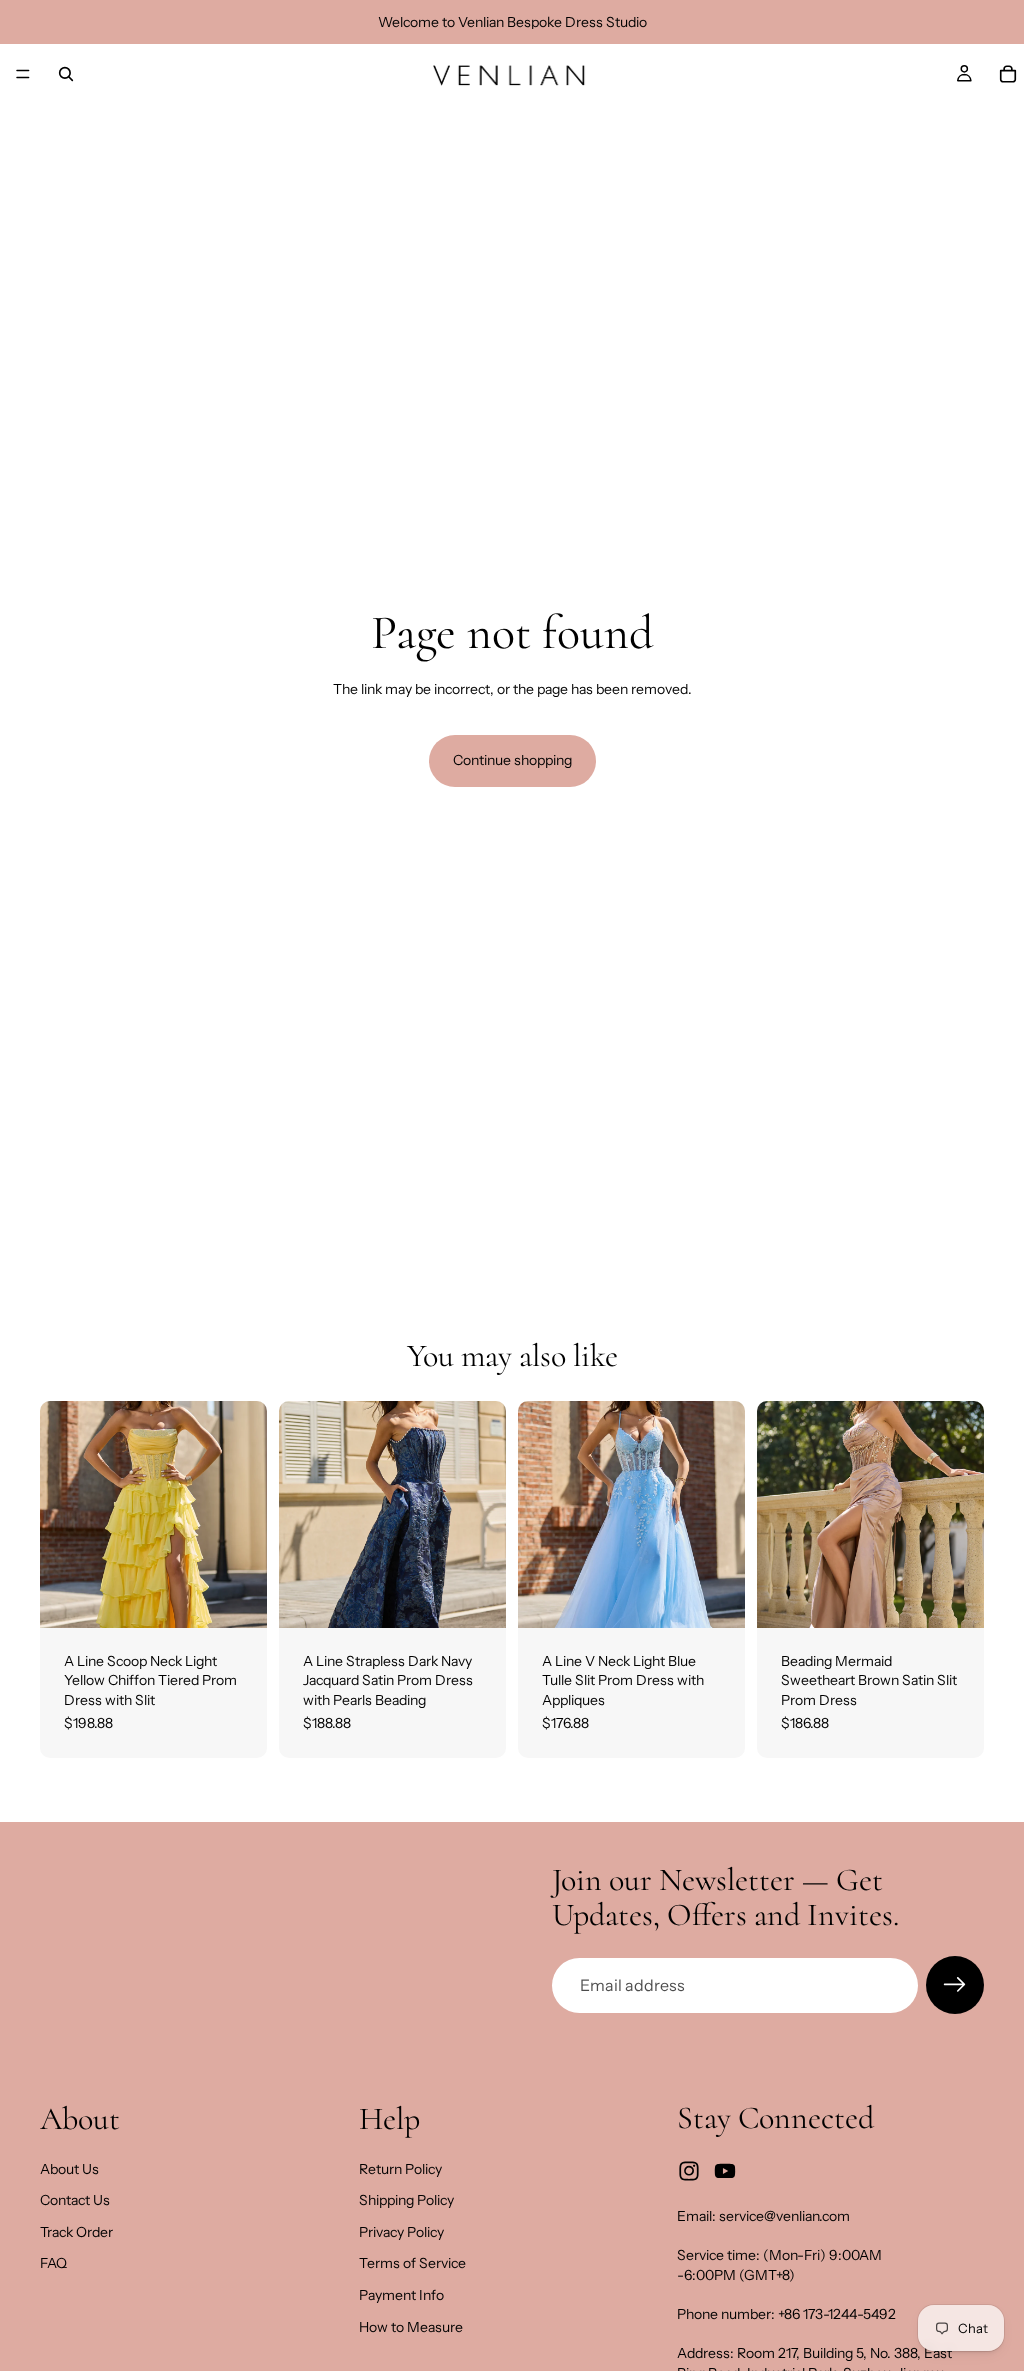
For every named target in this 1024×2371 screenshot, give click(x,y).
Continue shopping (512, 760)
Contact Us (75, 2201)
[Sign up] (955, 1985)
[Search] (66, 74)
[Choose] (236, 1597)
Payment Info (401, 2295)
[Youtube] (725, 2172)
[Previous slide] (62, 1514)
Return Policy (400, 2169)
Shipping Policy (406, 2201)
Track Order (76, 2232)
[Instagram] (689, 2172)
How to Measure (411, 2327)
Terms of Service (412, 2264)
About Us (69, 2169)
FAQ (53, 2264)
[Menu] (23, 74)
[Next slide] (245, 1514)
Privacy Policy (401, 2232)
